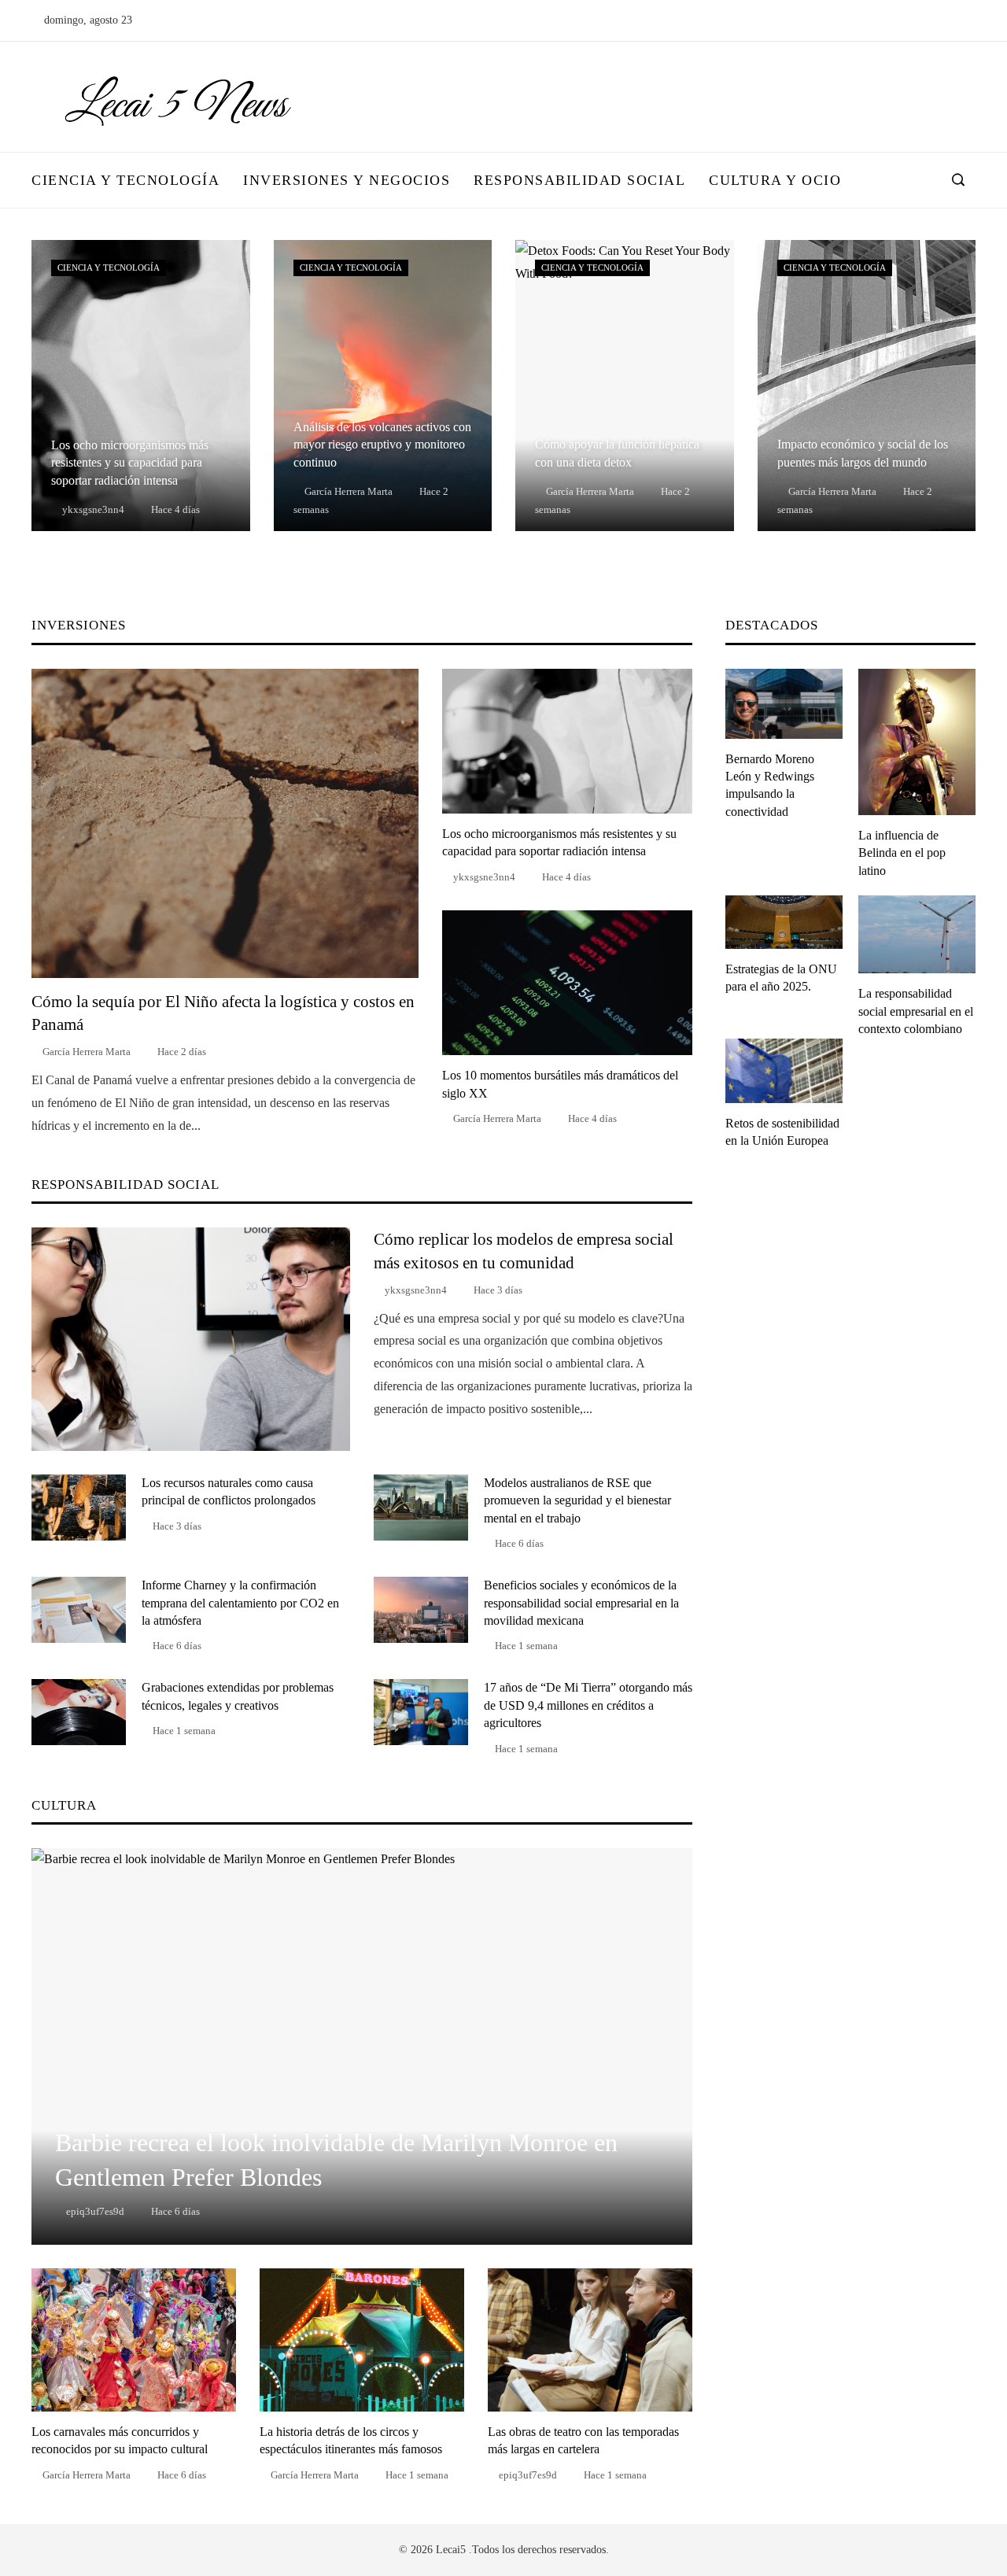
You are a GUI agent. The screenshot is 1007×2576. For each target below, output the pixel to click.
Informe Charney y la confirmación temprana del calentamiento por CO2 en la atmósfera (240, 1603)
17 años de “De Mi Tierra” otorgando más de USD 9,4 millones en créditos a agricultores (588, 1705)
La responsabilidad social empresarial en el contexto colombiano (916, 1011)
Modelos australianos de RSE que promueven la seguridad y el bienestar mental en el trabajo (577, 1500)
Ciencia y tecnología (109, 268)
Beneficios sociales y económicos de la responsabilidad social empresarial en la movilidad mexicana (581, 1603)
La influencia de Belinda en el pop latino (902, 853)
